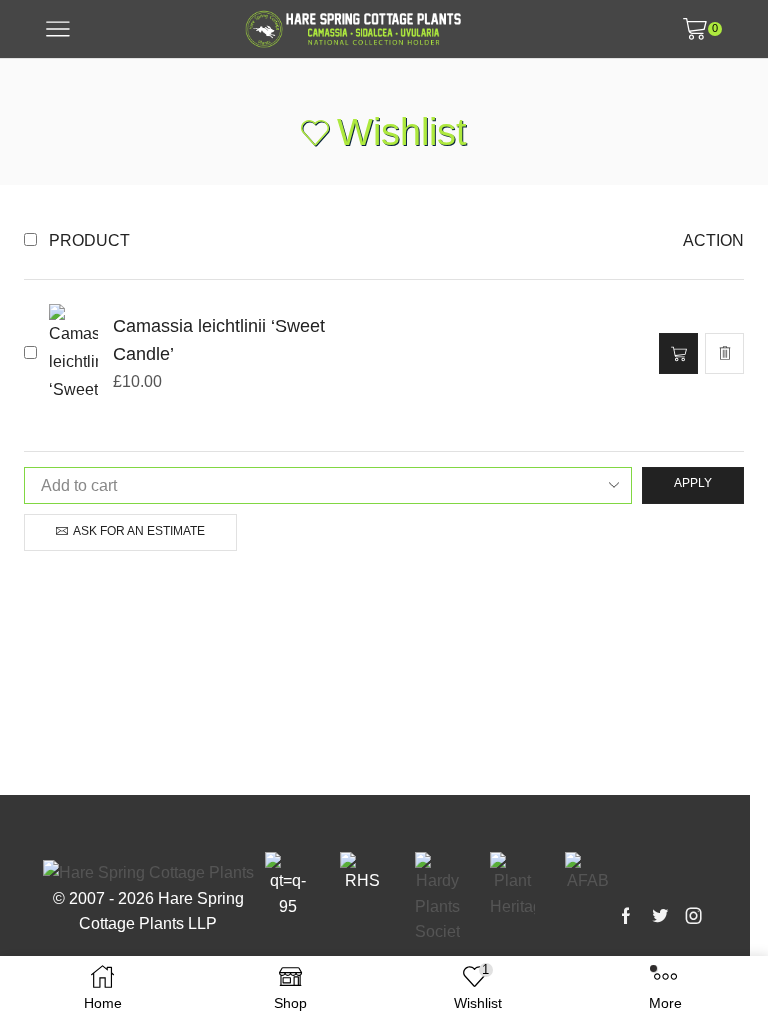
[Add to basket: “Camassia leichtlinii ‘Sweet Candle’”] (678, 353)
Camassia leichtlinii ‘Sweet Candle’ (219, 339)
